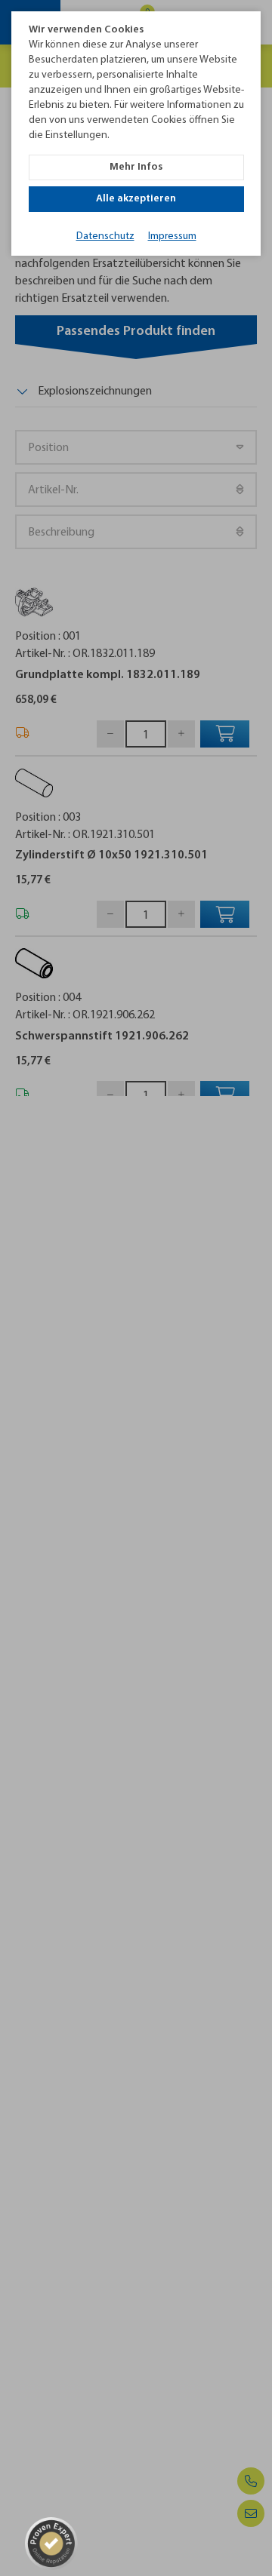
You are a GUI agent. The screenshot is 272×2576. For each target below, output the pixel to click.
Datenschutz (105, 236)
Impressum (172, 236)
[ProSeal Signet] (51, 2544)
